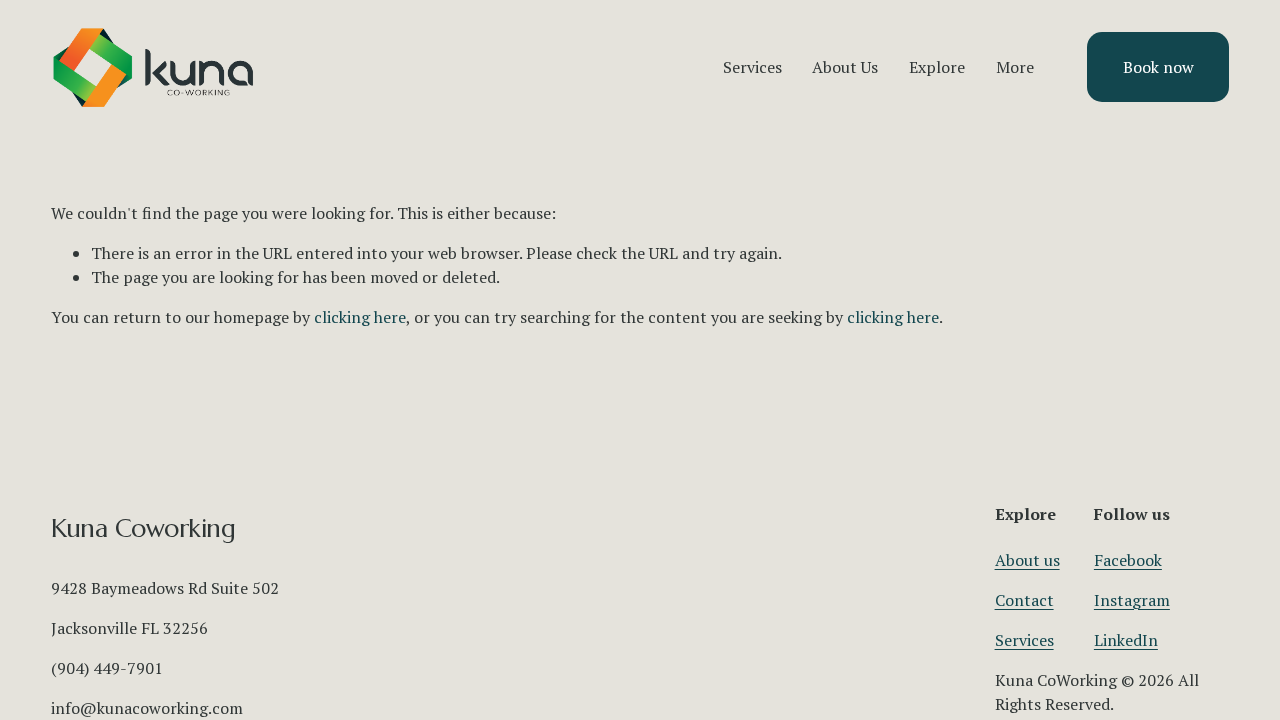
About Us (845, 67)
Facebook (1128, 560)
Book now (1158, 67)
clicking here (360, 317)
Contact (1024, 600)
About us (1027, 560)
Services (1024, 640)
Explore (937, 67)
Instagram (1132, 600)
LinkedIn (1126, 640)
